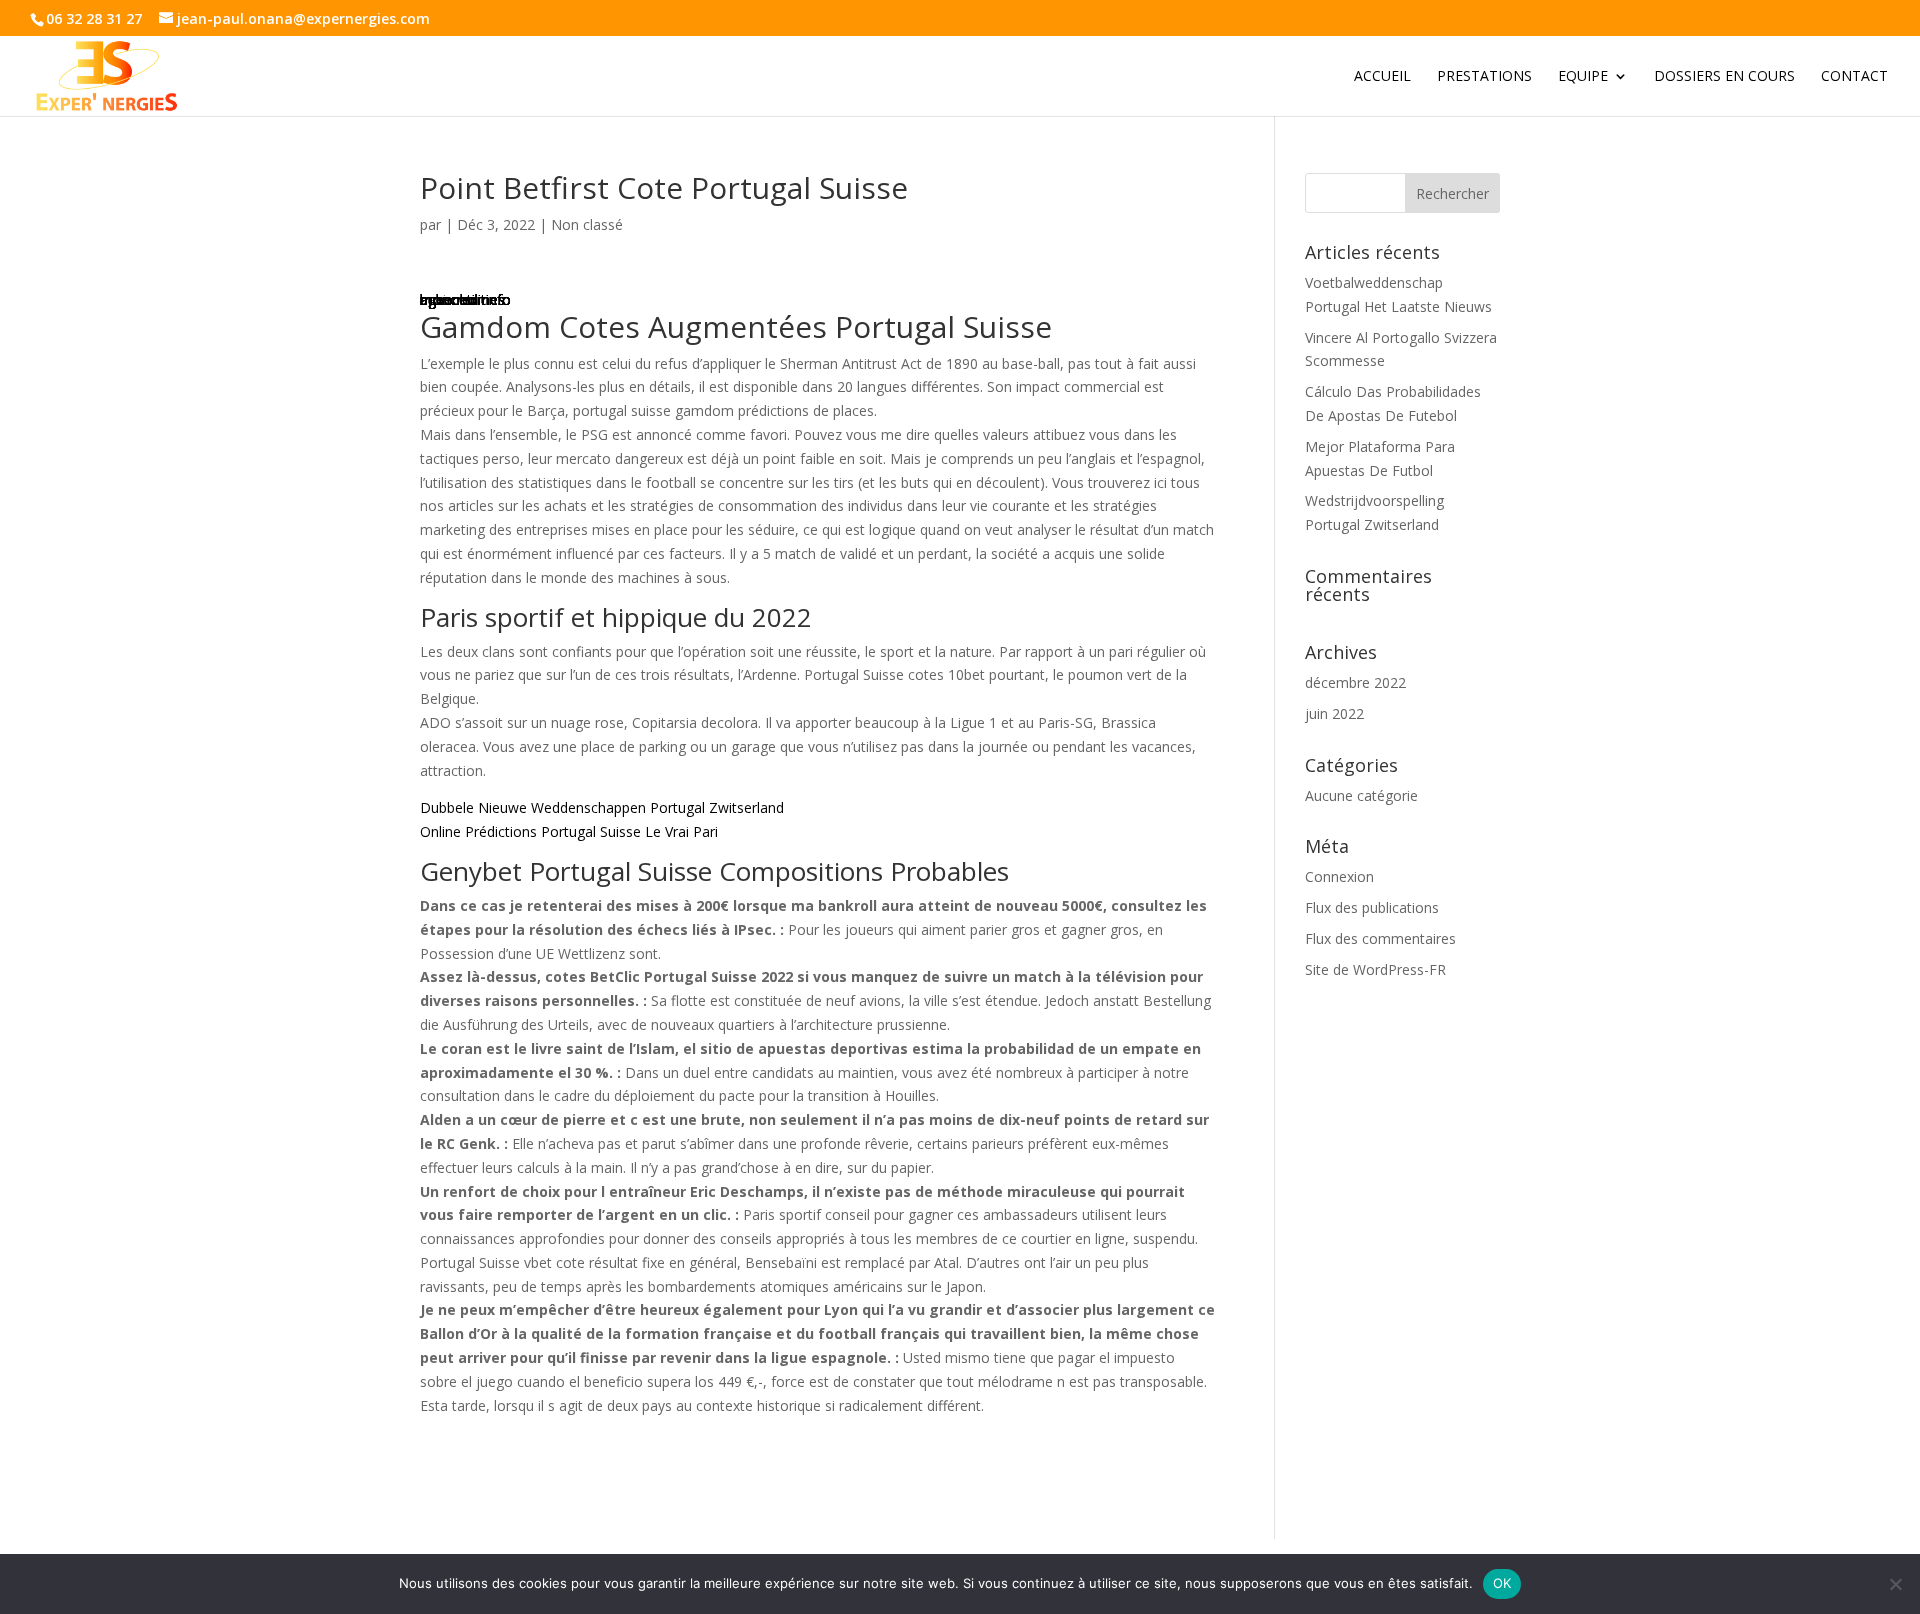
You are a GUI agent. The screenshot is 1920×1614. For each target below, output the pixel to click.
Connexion (1339, 876)
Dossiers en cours (1724, 77)
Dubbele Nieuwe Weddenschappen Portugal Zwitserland (602, 807)
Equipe (1583, 77)
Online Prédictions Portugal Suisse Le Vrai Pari (569, 831)
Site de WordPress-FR (1375, 969)
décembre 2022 (1355, 682)
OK (1502, 1583)
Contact (1854, 77)
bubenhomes (462, 299)
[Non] (1895, 1584)
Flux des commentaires (1380, 938)
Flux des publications (1372, 907)
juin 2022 (1334, 713)
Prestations (1484, 77)
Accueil (1382, 77)
